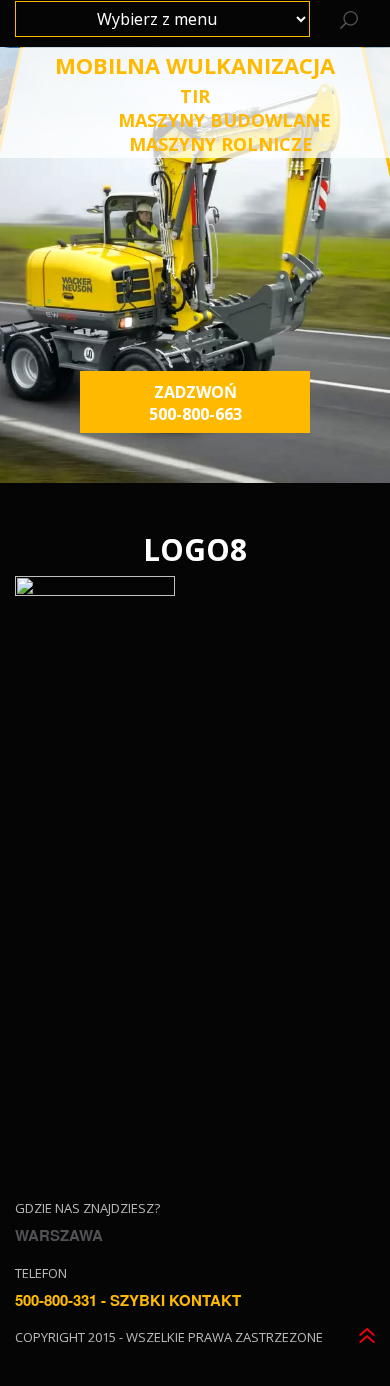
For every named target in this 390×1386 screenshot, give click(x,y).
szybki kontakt (175, 1300)
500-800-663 (195, 414)
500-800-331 (56, 1300)
